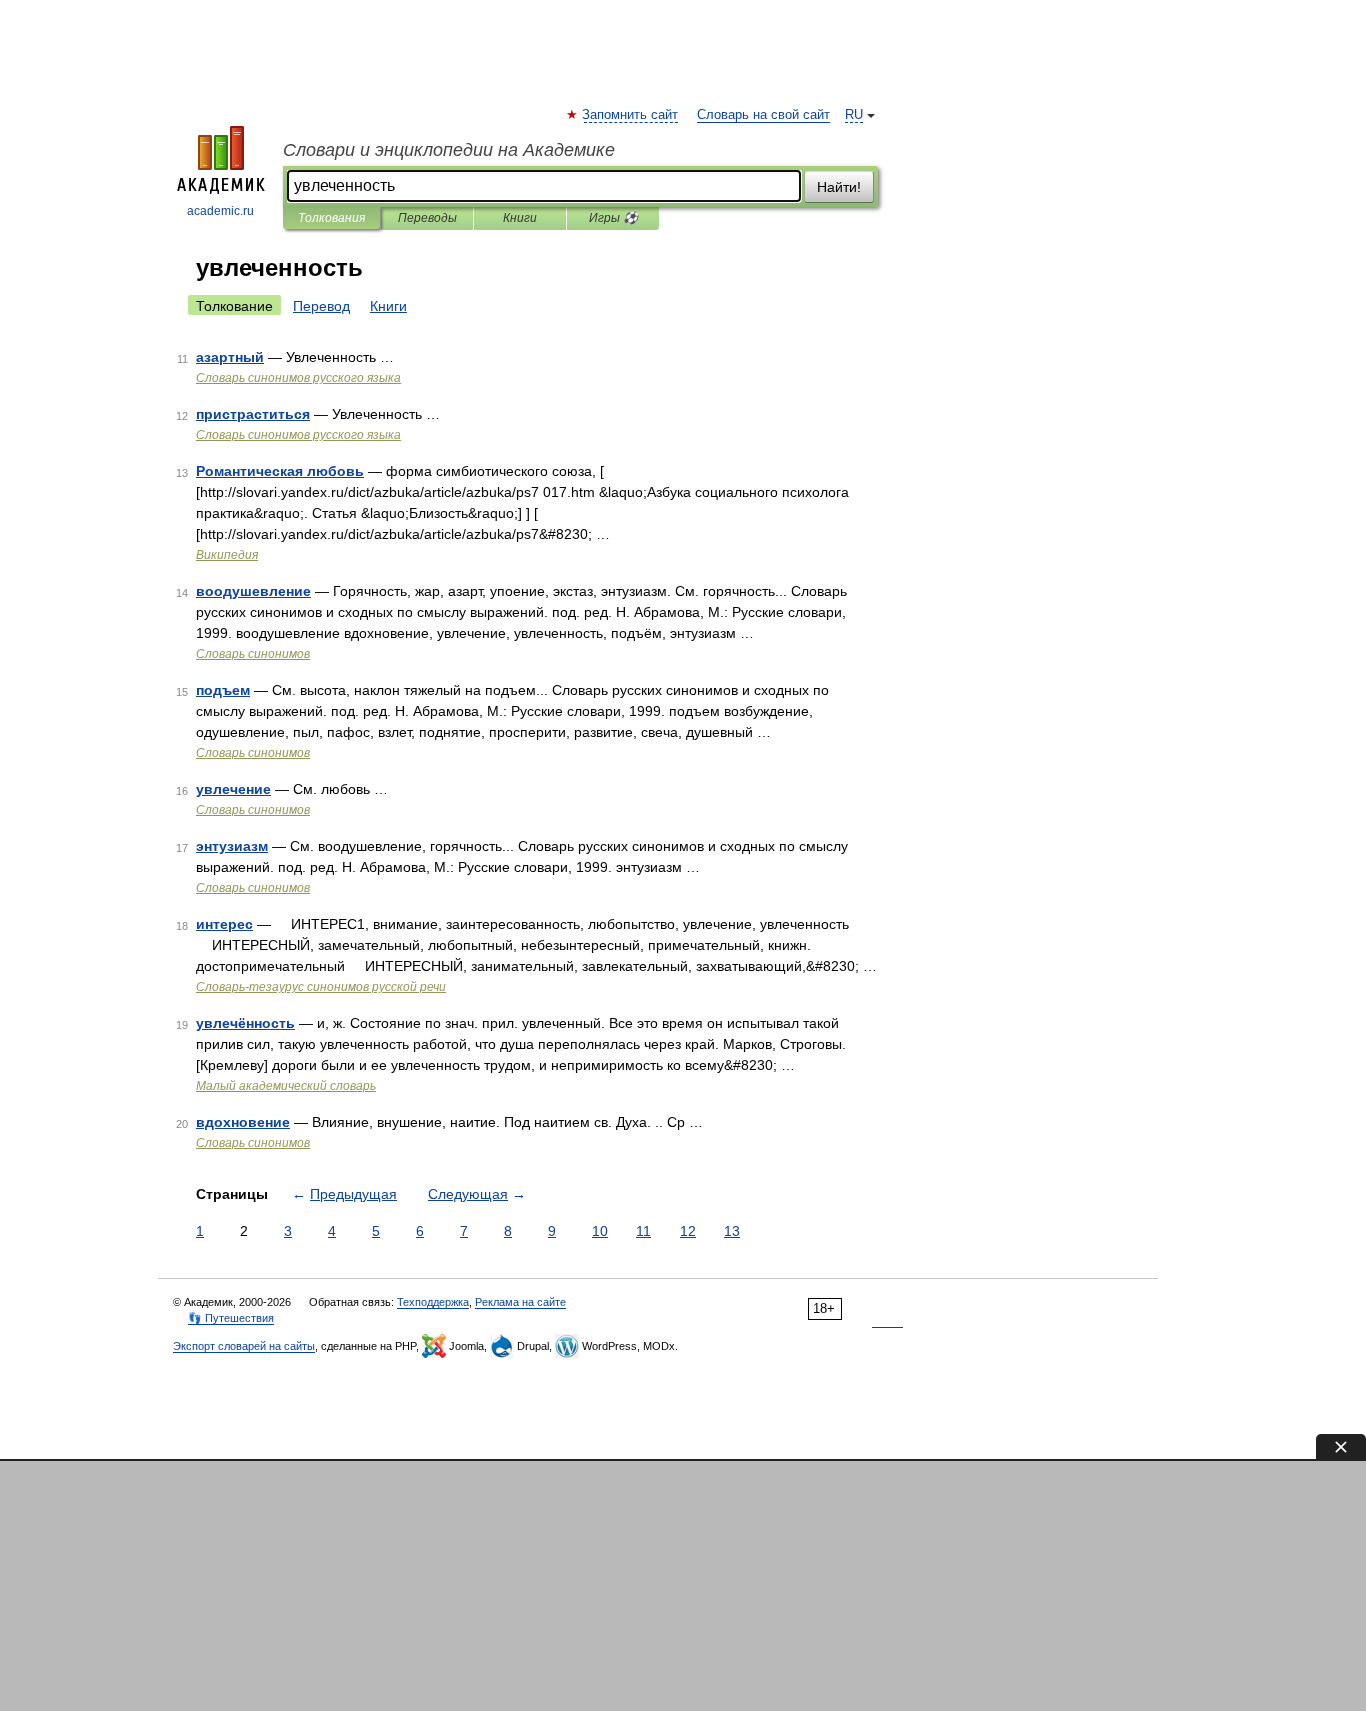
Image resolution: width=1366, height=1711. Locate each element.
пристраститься (253, 414)
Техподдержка (433, 1302)
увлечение (233, 789)
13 (732, 1231)
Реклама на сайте (520, 1302)
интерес (224, 924)
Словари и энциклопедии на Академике (449, 150)
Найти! (839, 187)
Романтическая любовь (280, 471)
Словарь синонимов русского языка (298, 378)
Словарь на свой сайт (763, 115)
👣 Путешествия (231, 1318)
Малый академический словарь (286, 1086)
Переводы (427, 218)
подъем (223, 690)
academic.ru (220, 211)
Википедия (227, 555)
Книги (520, 218)
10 (600, 1231)
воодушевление (253, 591)
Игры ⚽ (613, 218)
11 (643, 1231)
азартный (230, 357)
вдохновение (243, 1122)
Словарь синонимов (253, 654)
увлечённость (245, 1023)
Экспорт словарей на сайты (244, 1346)
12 (688, 1231)
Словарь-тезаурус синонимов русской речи (321, 987)
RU (854, 115)
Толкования (331, 218)
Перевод (321, 306)
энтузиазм (232, 846)
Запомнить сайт (631, 115)
